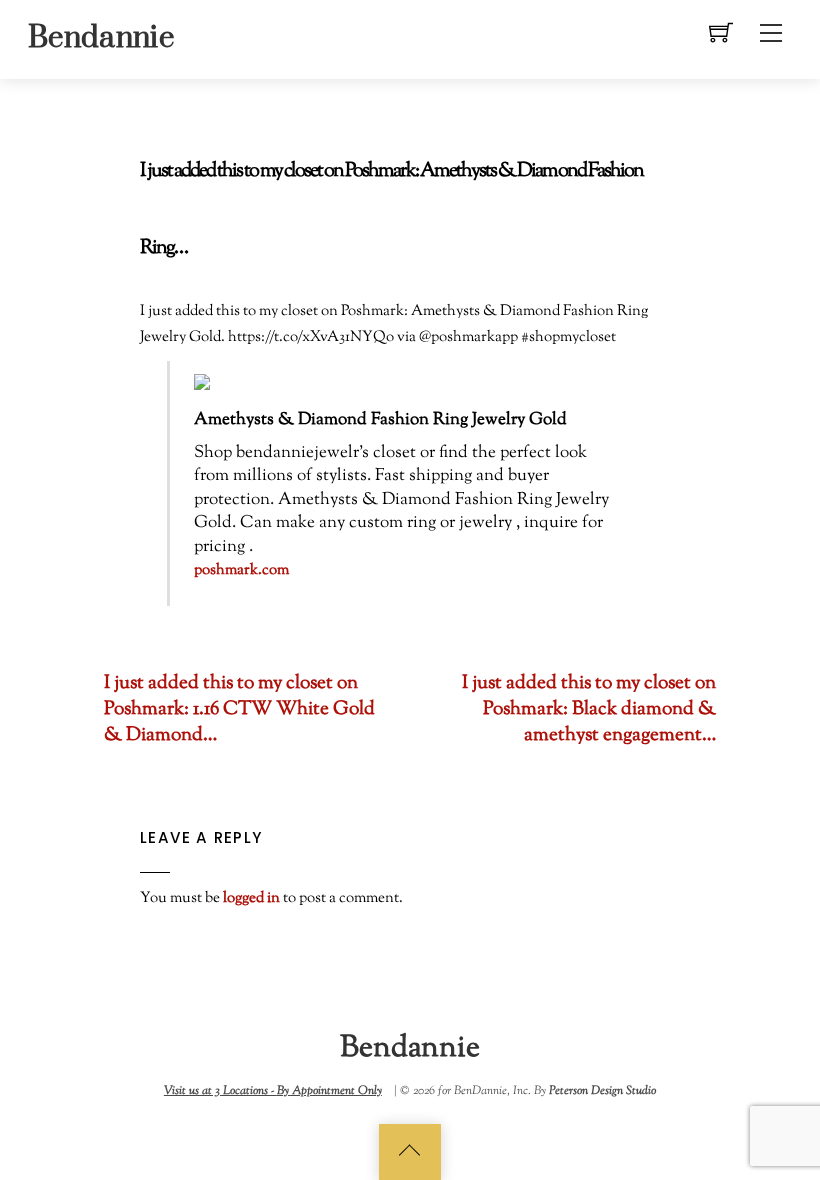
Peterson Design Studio (602, 1091)
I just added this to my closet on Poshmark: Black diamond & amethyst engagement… (589, 710)
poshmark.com (241, 570)
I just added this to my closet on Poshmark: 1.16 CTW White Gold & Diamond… (239, 710)
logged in (251, 898)
